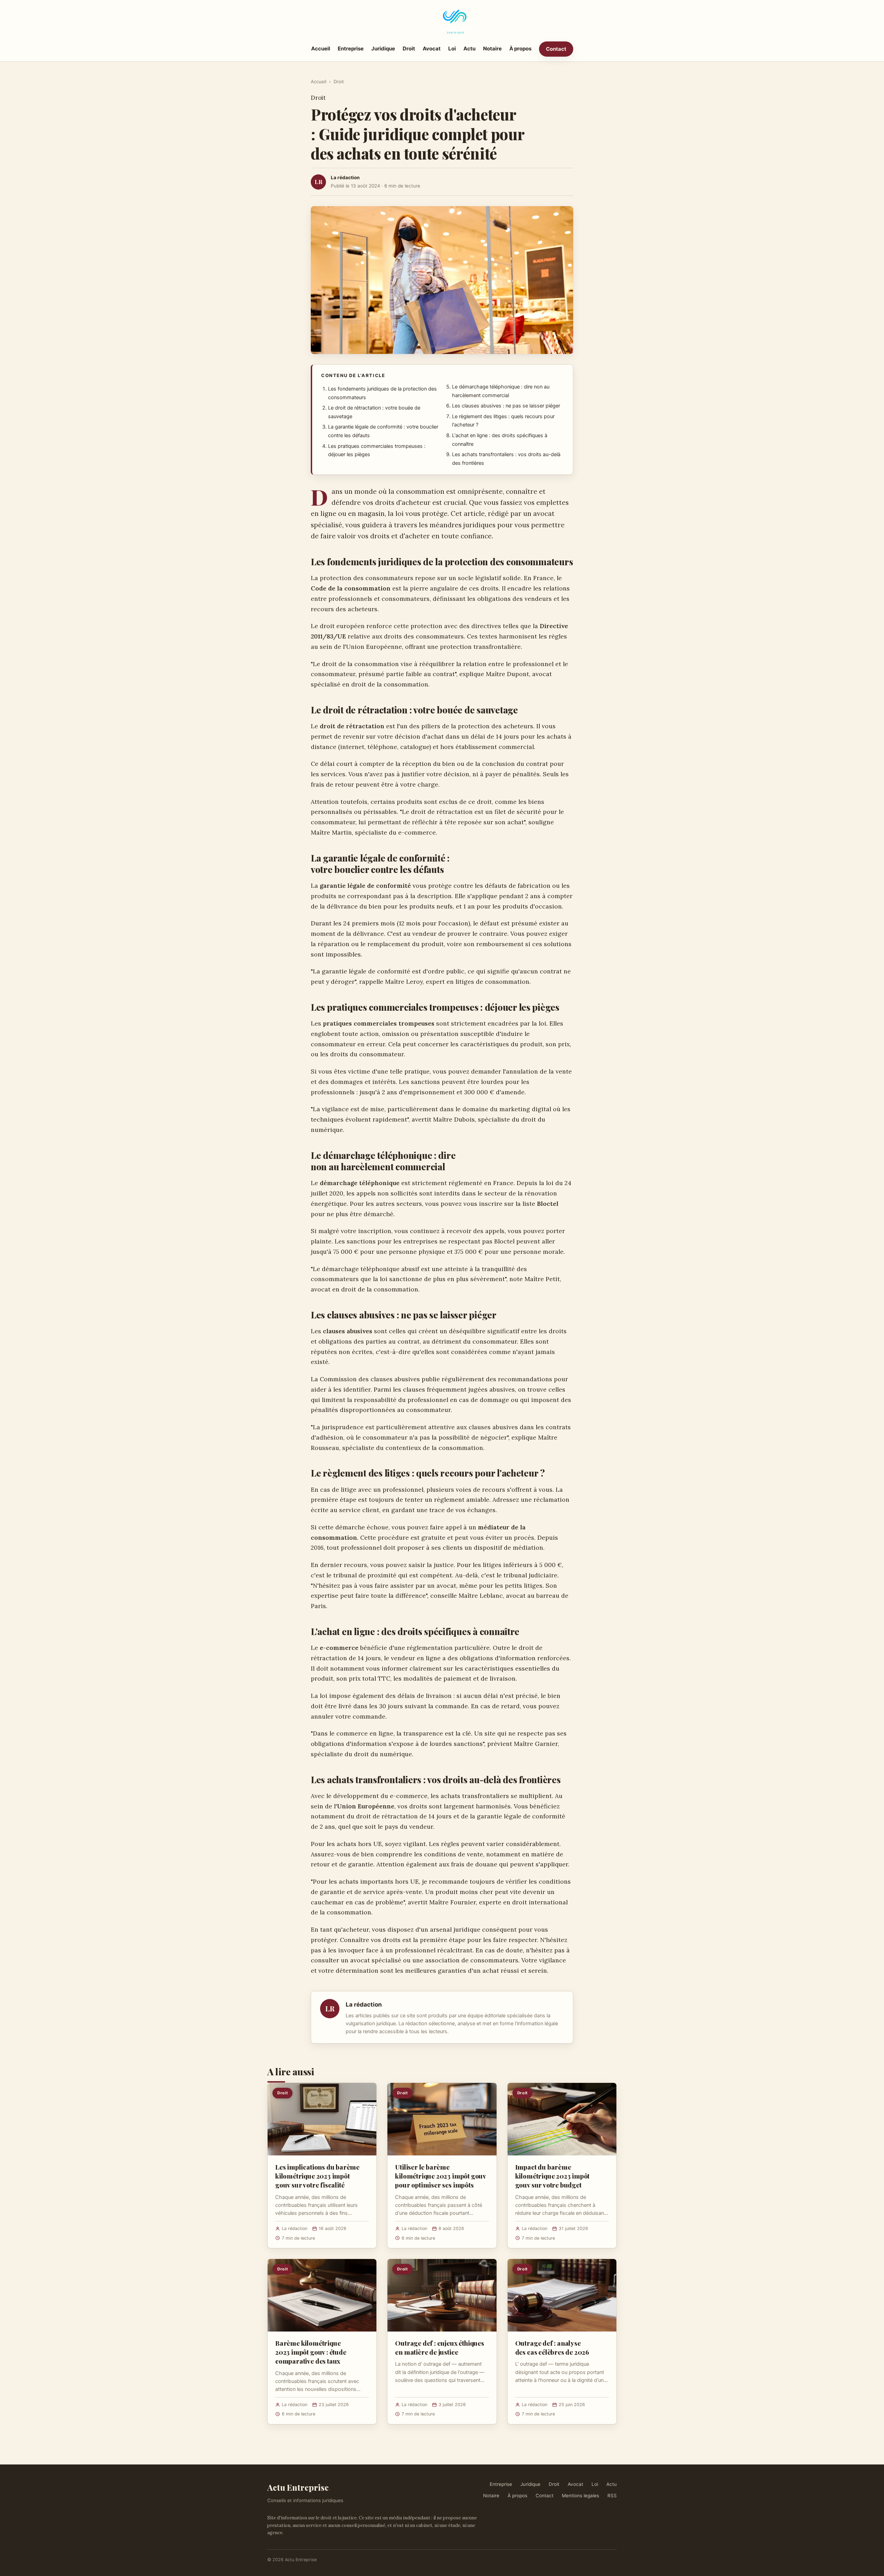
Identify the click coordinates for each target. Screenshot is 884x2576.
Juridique (383, 49)
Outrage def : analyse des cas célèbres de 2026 (552, 2347)
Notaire (492, 49)
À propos (520, 49)
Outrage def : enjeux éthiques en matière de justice (440, 2347)
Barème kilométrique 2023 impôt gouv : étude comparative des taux (311, 2352)
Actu (469, 49)
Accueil (321, 49)
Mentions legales (580, 2496)
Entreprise (351, 49)
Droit (409, 49)
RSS (612, 2496)
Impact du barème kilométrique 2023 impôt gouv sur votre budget (552, 2176)
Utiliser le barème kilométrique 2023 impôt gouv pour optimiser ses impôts (440, 2176)
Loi (452, 49)
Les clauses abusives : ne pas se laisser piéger (506, 406)
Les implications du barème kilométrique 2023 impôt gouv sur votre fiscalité (317, 2176)
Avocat (432, 49)
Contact (556, 49)
